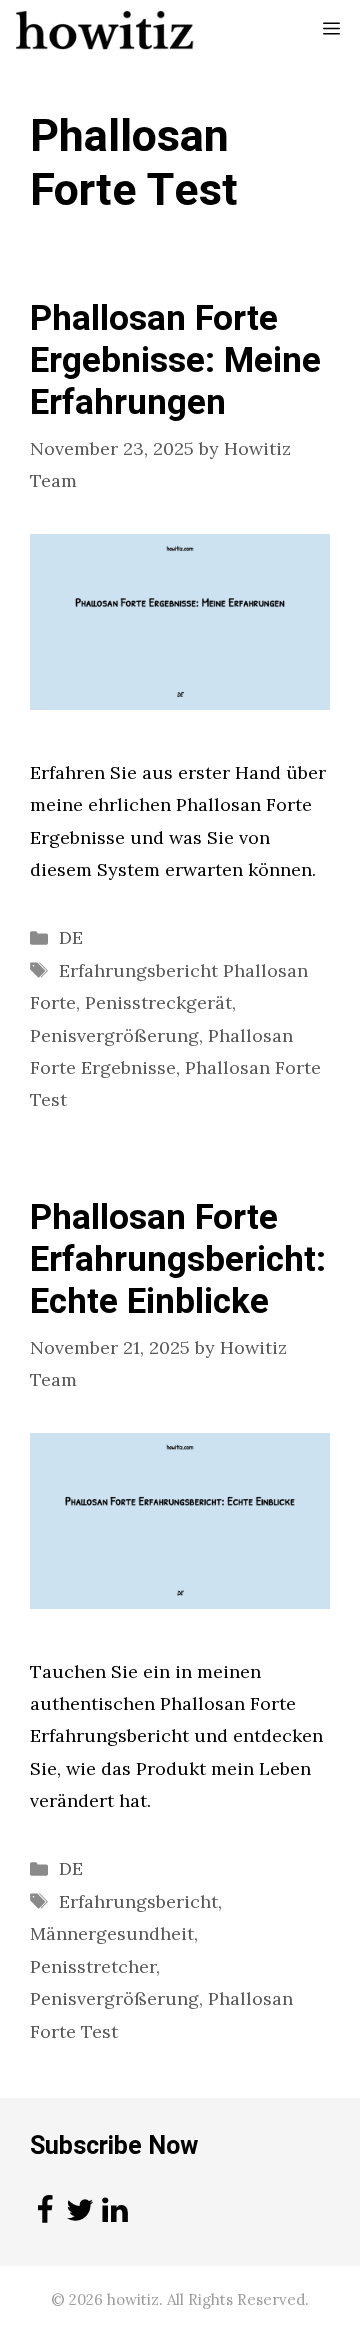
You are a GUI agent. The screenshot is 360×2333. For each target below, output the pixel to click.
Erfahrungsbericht (138, 1901)
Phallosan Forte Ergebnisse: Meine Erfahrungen (175, 361)
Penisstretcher (93, 1966)
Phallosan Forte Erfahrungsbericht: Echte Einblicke (178, 1260)
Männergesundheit (112, 1933)
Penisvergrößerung (114, 1035)
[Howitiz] (105, 30)
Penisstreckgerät (158, 1002)
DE (71, 937)
